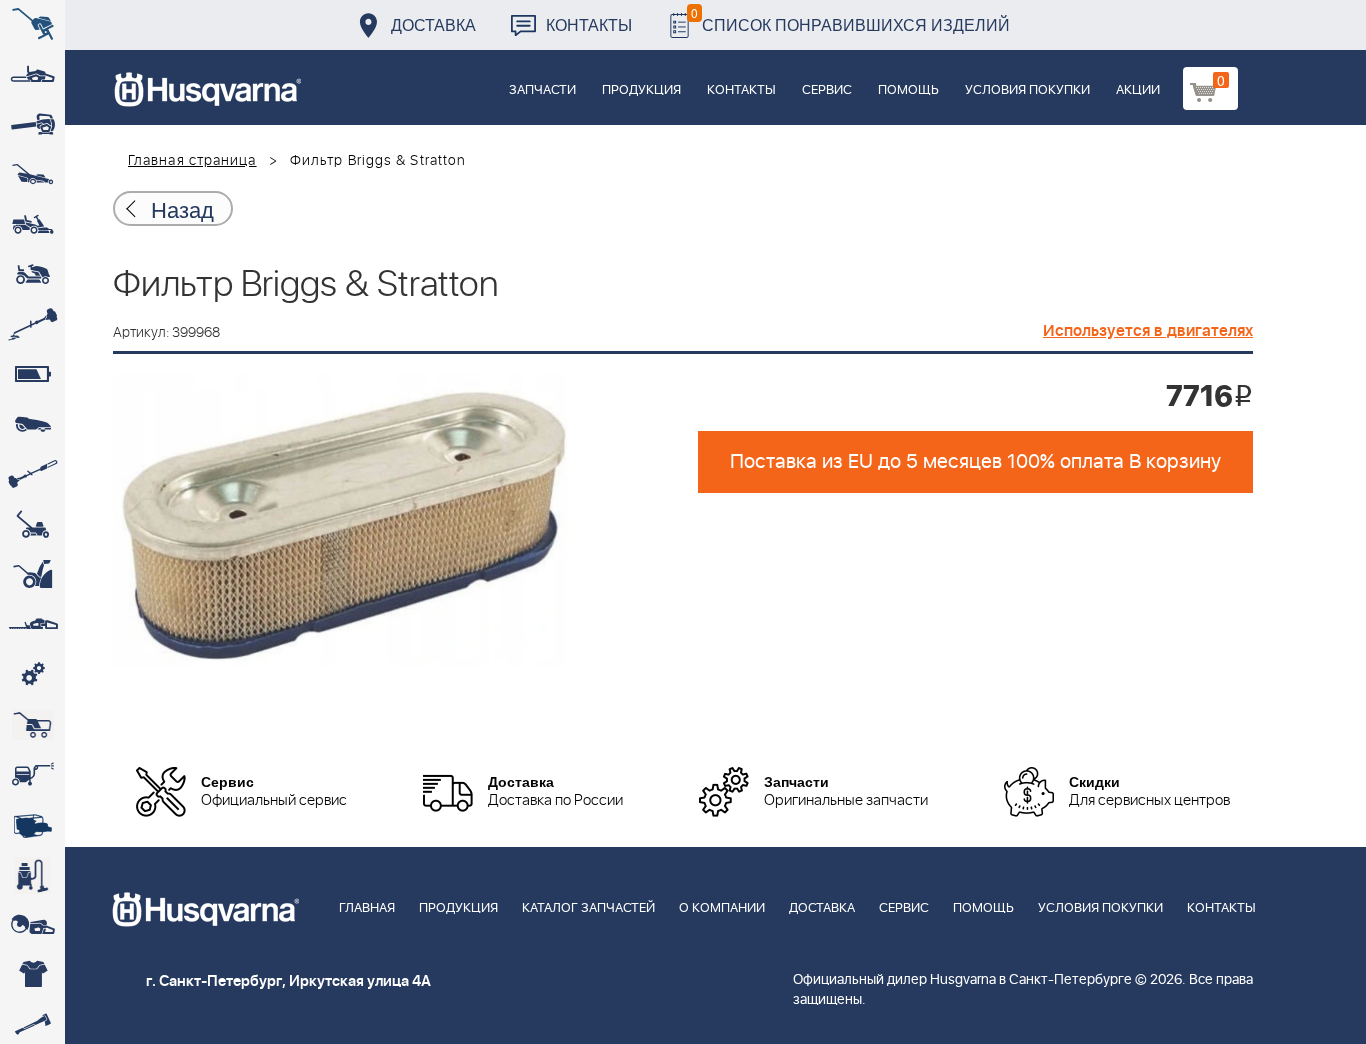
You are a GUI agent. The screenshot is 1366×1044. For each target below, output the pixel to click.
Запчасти (542, 90)
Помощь (908, 90)
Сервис (827, 90)
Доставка (433, 24)
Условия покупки (1027, 90)
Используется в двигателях (1148, 331)
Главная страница (192, 161)
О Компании (722, 908)
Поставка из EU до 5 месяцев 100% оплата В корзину (975, 462)
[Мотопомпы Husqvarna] (32, 825)
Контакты (589, 24)
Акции (1138, 90)
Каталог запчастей (588, 908)
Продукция (641, 90)
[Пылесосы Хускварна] (32, 875)
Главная (367, 908)
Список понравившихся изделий (850, 19)
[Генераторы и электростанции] (32, 725)
